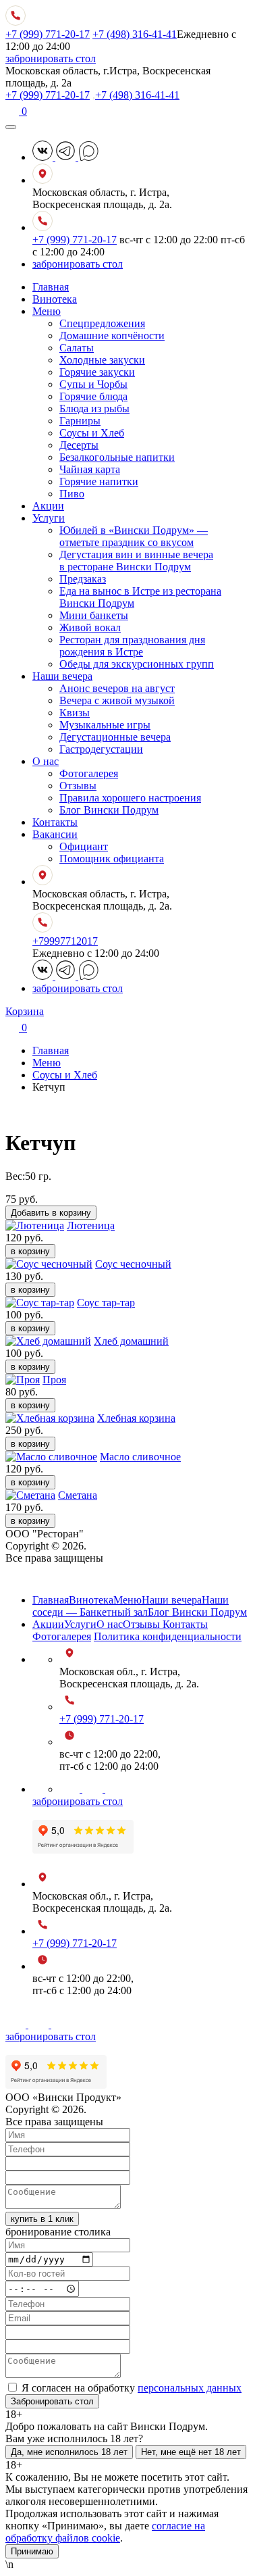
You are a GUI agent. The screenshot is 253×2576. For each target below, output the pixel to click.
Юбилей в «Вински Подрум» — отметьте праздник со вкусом (134, 536)
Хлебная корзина (136, 1418)
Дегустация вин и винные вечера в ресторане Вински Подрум (136, 561)
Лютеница (91, 1225)
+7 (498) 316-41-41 (135, 34)
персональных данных (190, 2388)
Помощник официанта (112, 859)
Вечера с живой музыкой (117, 700)
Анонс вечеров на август (117, 688)
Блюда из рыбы (94, 408)
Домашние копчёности (112, 336)
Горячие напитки (99, 481)
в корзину (30, 1251)
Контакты (55, 822)
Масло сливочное (140, 1457)
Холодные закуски (102, 360)
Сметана (78, 1495)
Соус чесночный (133, 1264)
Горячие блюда (93, 396)
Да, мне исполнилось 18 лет (69, 2452)
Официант (84, 846)
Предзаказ (83, 579)
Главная (51, 287)
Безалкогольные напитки (117, 457)
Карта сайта (33, 1577)
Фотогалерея (89, 773)
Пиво (72, 494)
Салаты (77, 348)
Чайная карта (90, 469)
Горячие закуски (97, 372)
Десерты (79, 445)
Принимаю (32, 2551)
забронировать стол (51, 58)
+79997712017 (65, 941)
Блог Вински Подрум (109, 810)
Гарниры (80, 421)
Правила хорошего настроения (130, 798)
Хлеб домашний (131, 1341)
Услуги (49, 518)
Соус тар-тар (106, 1303)
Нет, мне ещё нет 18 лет (191, 2452)
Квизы (75, 713)
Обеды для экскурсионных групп (137, 664)
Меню (47, 311)
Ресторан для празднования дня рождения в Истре (132, 646)
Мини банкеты (94, 615)
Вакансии (55, 834)
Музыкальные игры (105, 725)
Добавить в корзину (51, 1213)
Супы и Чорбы (93, 384)
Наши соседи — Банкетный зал (131, 1606)
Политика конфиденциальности (168, 1636)
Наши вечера (62, 676)
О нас (46, 761)
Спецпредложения (102, 323)
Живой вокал (90, 627)
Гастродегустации (101, 749)
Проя (54, 1380)
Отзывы (78, 786)
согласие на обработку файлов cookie (105, 2532)
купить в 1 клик (42, 2219)
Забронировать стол (52, 2401)
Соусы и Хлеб (92, 433)
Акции (48, 506)
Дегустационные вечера (115, 737)
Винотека (55, 299)
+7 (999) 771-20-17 (48, 34)
